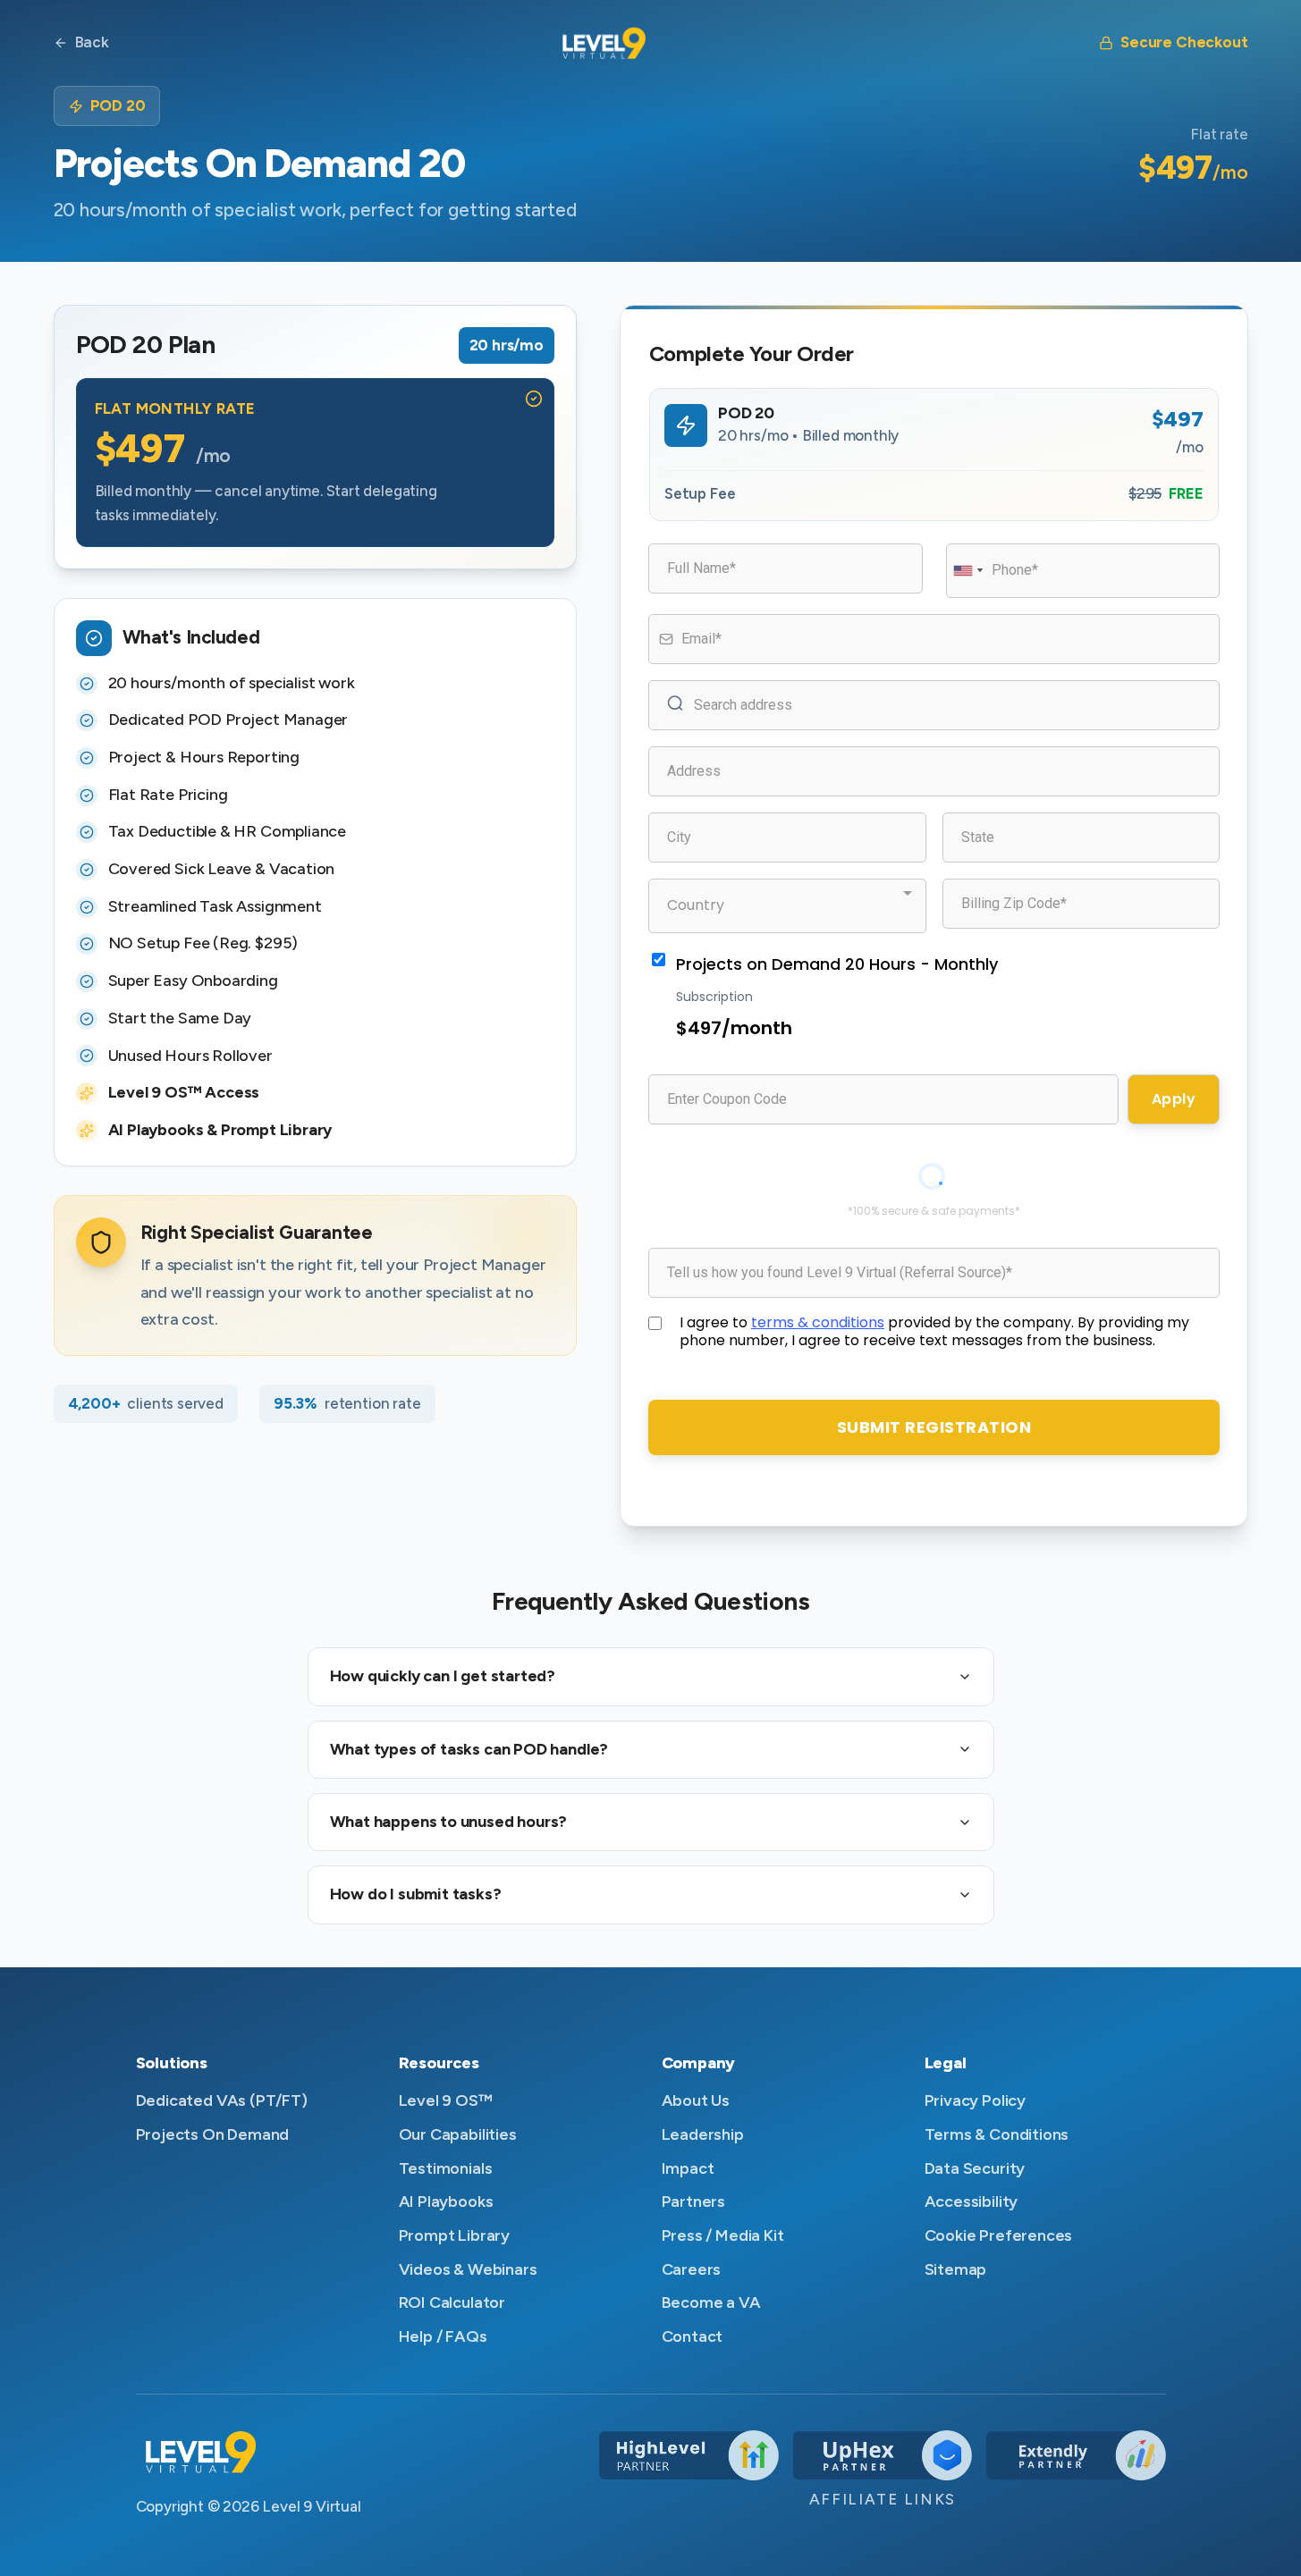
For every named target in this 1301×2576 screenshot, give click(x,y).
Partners (694, 2201)
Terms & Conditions (997, 2134)
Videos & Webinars (468, 2269)
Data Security (975, 2168)
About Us (696, 2100)
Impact (688, 2168)
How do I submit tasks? (416, 1894)
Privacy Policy (975, 2100)
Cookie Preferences (999, 2235)
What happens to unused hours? (449, 1822)
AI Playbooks (446, 2201)
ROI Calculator (452, 2302)
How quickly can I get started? (443, 1676)
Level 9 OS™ (446, 2100)
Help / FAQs (443, 2336)
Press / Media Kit (723, 2235)
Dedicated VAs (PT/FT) (222, 2100)
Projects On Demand (213, 2134)
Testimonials (446, 2168)
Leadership (703, 2134)
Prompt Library (454, 2235)
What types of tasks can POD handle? (469, 1749)
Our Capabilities (458, 2134)
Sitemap (956, 2269)
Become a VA (711, 2302)
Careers (692, 2269)
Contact (693, 2336)
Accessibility (972, 2201)
